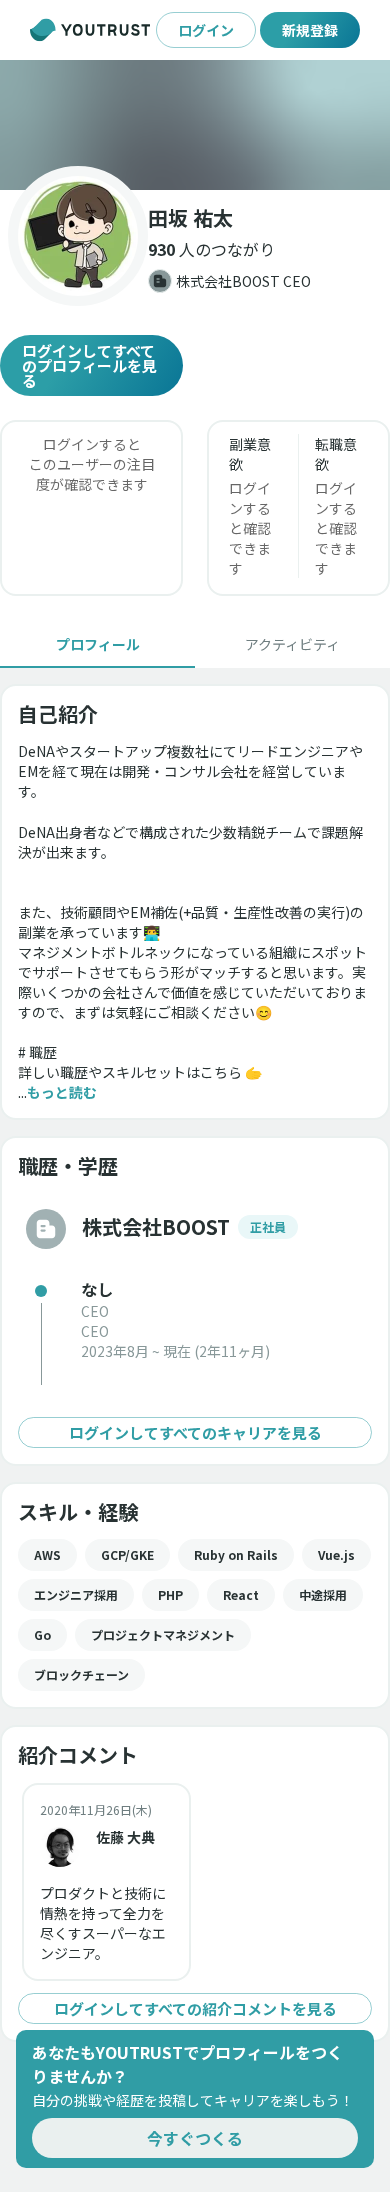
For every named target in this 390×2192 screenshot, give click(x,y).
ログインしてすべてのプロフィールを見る (89, 365)
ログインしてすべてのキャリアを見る (195, 1432)
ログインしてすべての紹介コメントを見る (195, 2008)
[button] (195, 125)
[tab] (97, 644)
